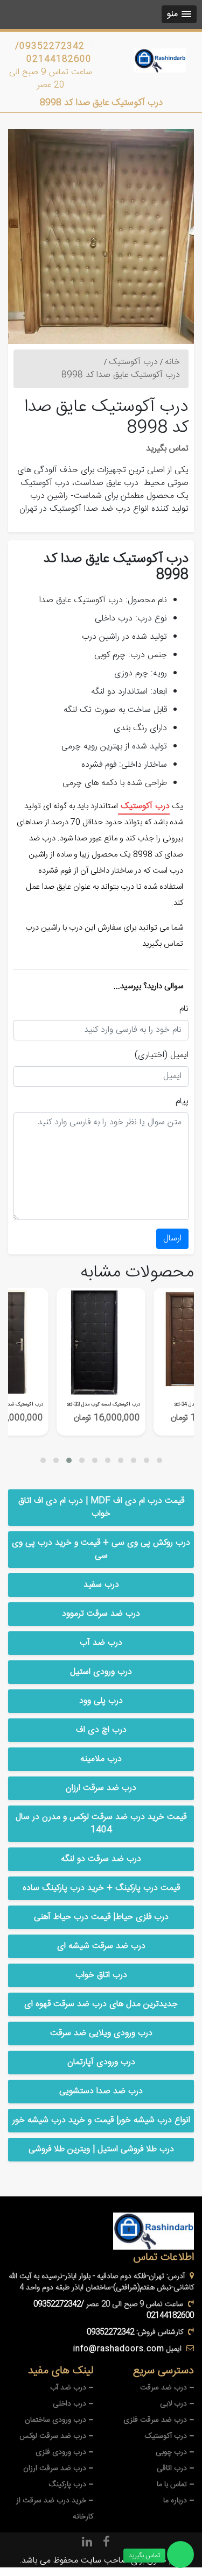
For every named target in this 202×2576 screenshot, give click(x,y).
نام (184, 1009)
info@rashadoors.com (119, 2349)
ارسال (172, 1239)
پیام (182, 1102)
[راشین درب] (160, 60)
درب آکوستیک (144, 806)
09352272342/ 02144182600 (53, 53)
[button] (179, 14)
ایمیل (179, 1055)
